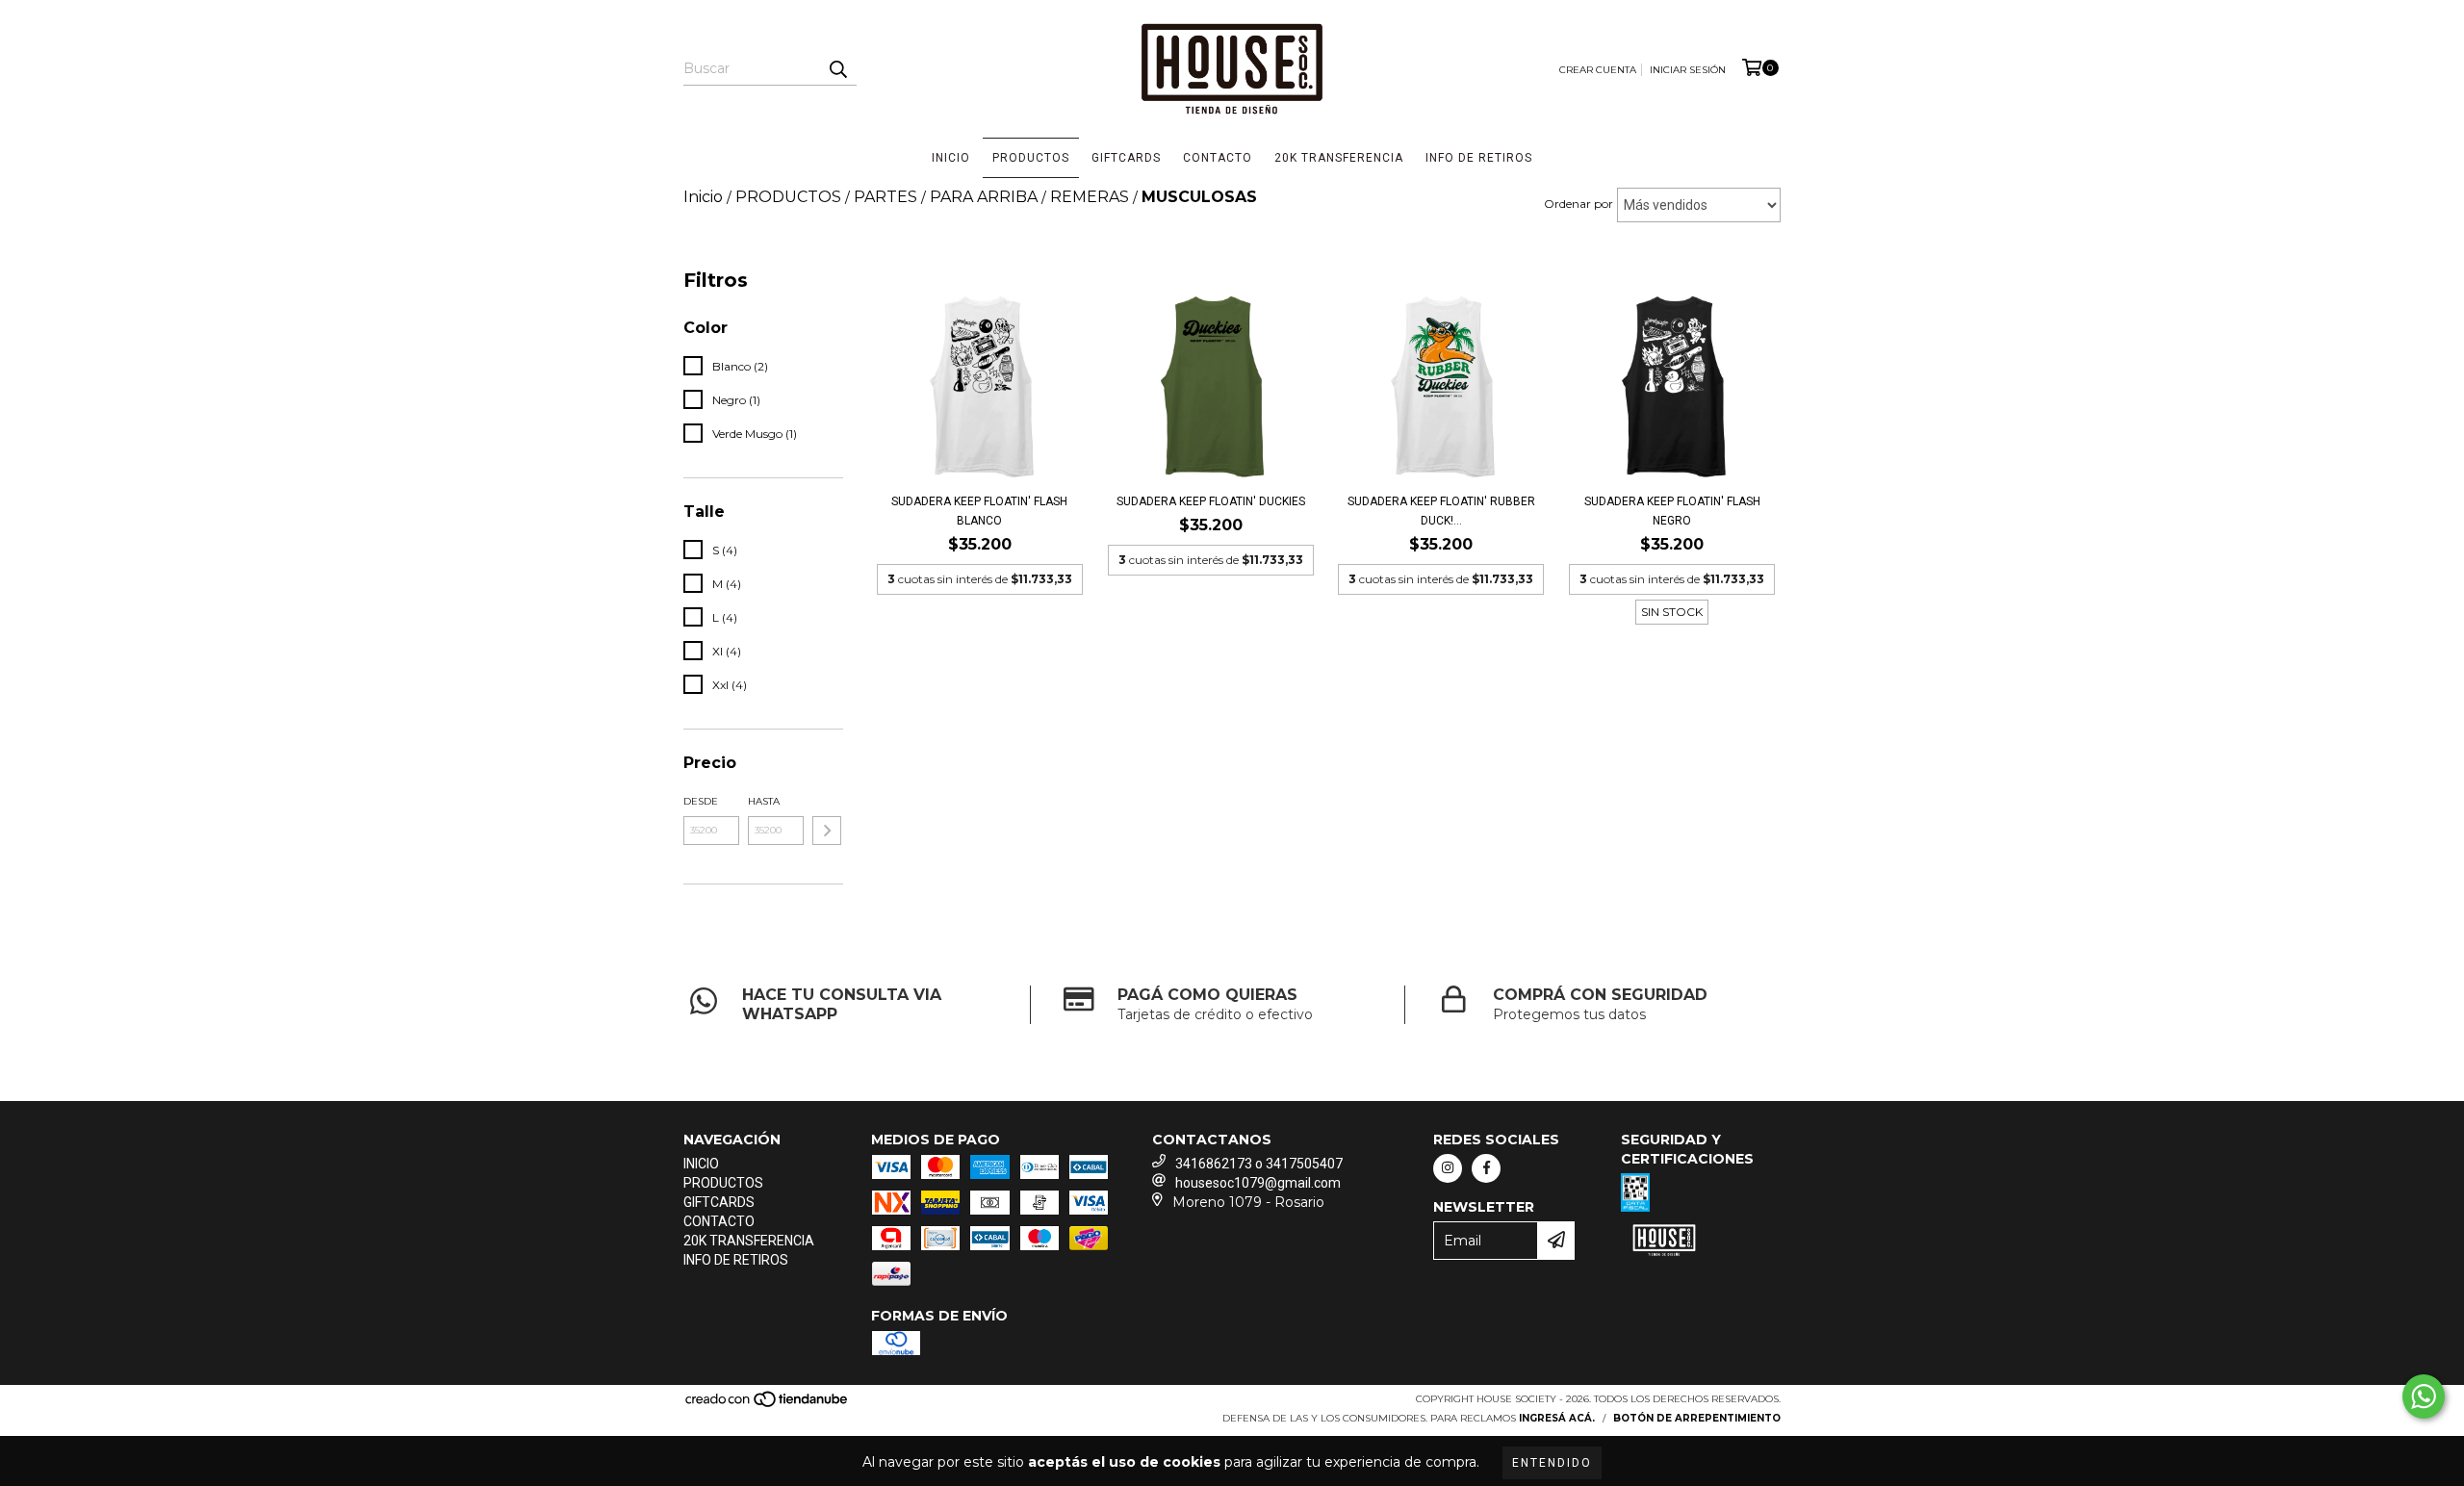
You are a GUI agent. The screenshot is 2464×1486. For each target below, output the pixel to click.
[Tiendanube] (768, 1405)
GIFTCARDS (1126, 158)
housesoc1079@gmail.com (1258, 1183)
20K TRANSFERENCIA (1339, 158)
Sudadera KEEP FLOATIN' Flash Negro (1672, 511)
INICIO (951, 158)
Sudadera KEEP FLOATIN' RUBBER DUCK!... (1441, 511)
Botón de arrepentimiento (1697, 1418)
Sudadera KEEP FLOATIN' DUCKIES (1211, 501)
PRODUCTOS (1031, 158)
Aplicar (827, 831)
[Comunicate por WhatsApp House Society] (2424, 1396)
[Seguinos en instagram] (1448, 1168)
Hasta (764, 801)
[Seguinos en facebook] (1486, 1168)
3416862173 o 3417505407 (1259, 1164)
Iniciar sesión (1688, 70)
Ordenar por (1578, 204)
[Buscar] (837, 68)
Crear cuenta (1598, 70)
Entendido (1552, 1463)
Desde (701, 801)
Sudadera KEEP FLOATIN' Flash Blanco (979, 511)
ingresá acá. (1557, 1418)
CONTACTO (1218, 158)
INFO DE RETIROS (1479, 158)
